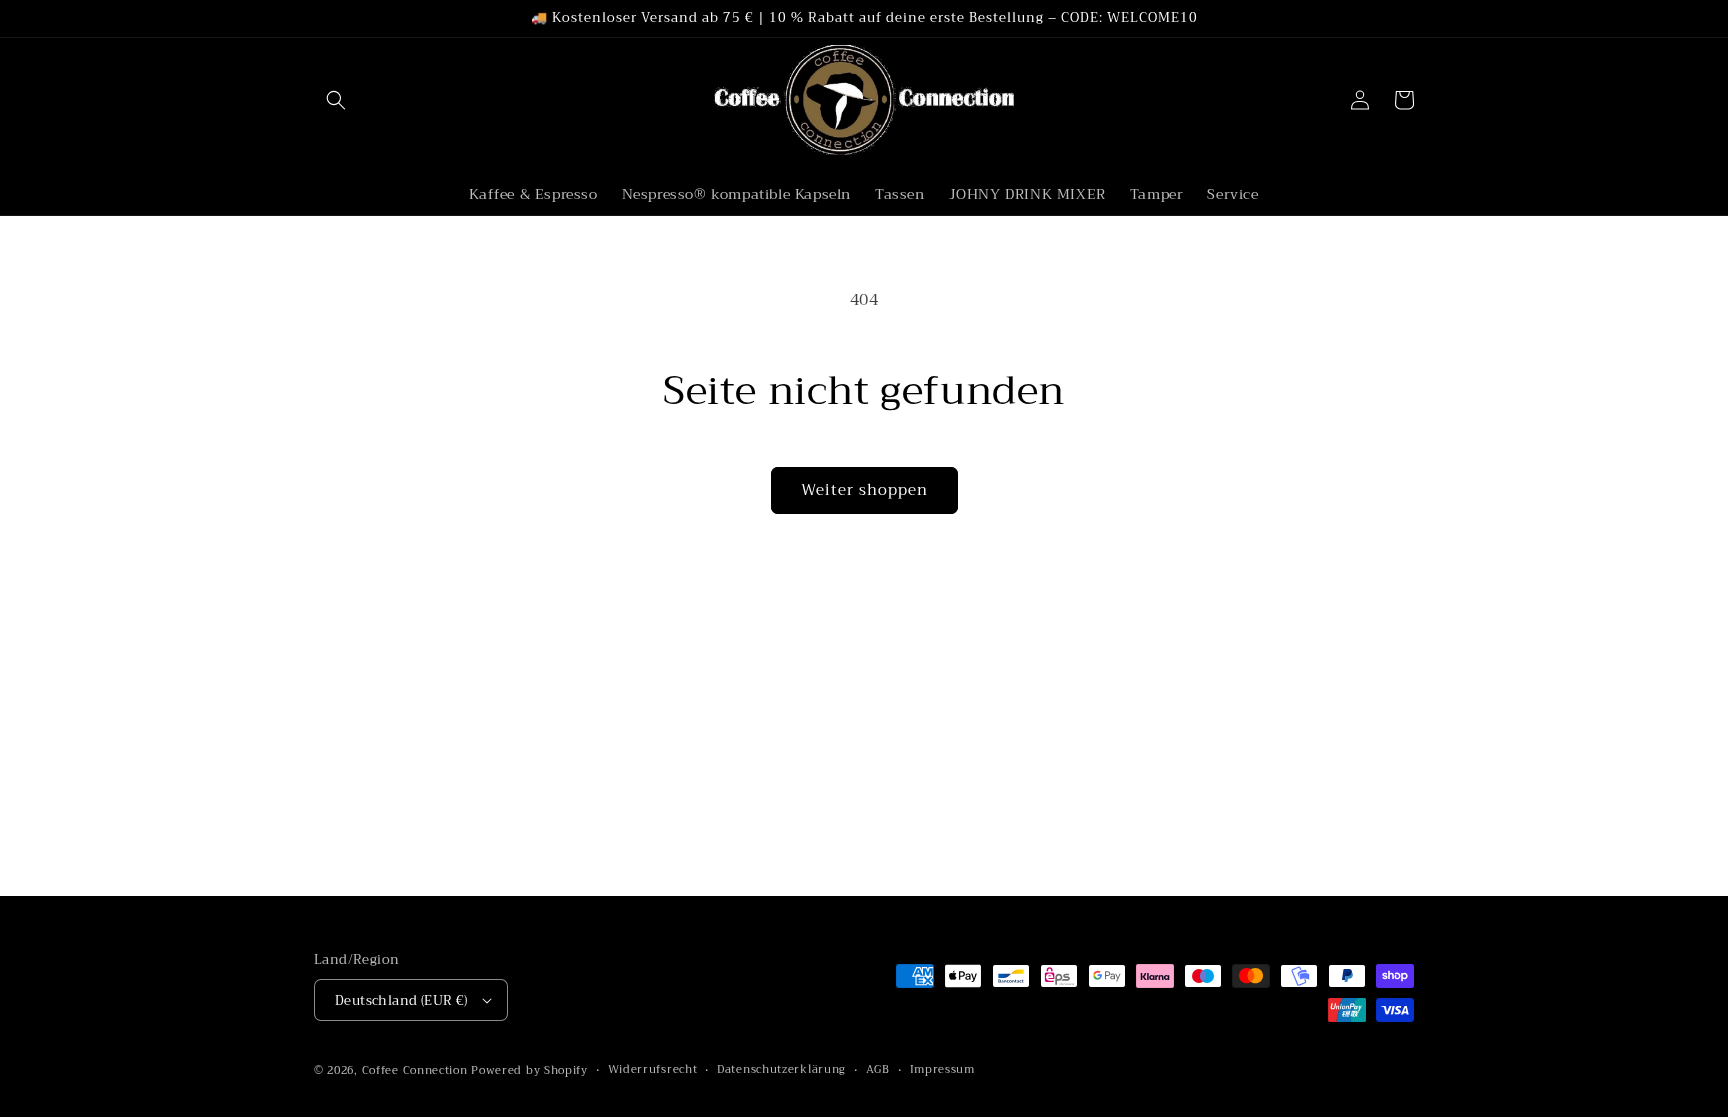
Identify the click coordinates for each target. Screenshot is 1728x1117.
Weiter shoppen (864, 490)
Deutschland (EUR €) (401, 1000)
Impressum (942, 1070)
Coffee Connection (415, 1070)
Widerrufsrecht (653, 1070)
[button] (336, 100)
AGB (878, 1070)
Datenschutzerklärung (781, 1070)
